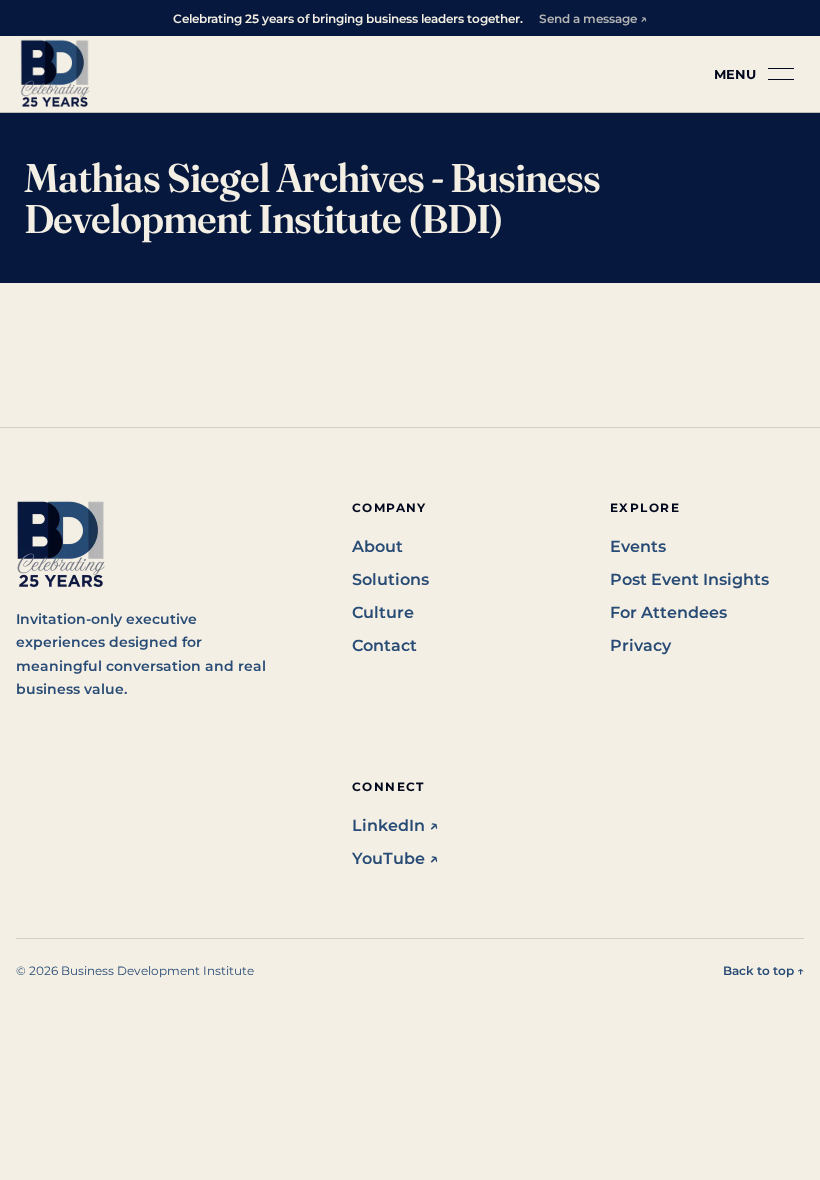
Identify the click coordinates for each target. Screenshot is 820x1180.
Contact (384, 645)
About (377, 546)
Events (638, 546)
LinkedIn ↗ (395, 825)
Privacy (640, 645)
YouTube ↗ (395, 858)
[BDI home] (55, 74)
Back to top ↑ (763, 970)
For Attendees (668, 612)
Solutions (390, 579)
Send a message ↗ (593, 18)
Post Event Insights (689, 579)
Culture (383, 612)
